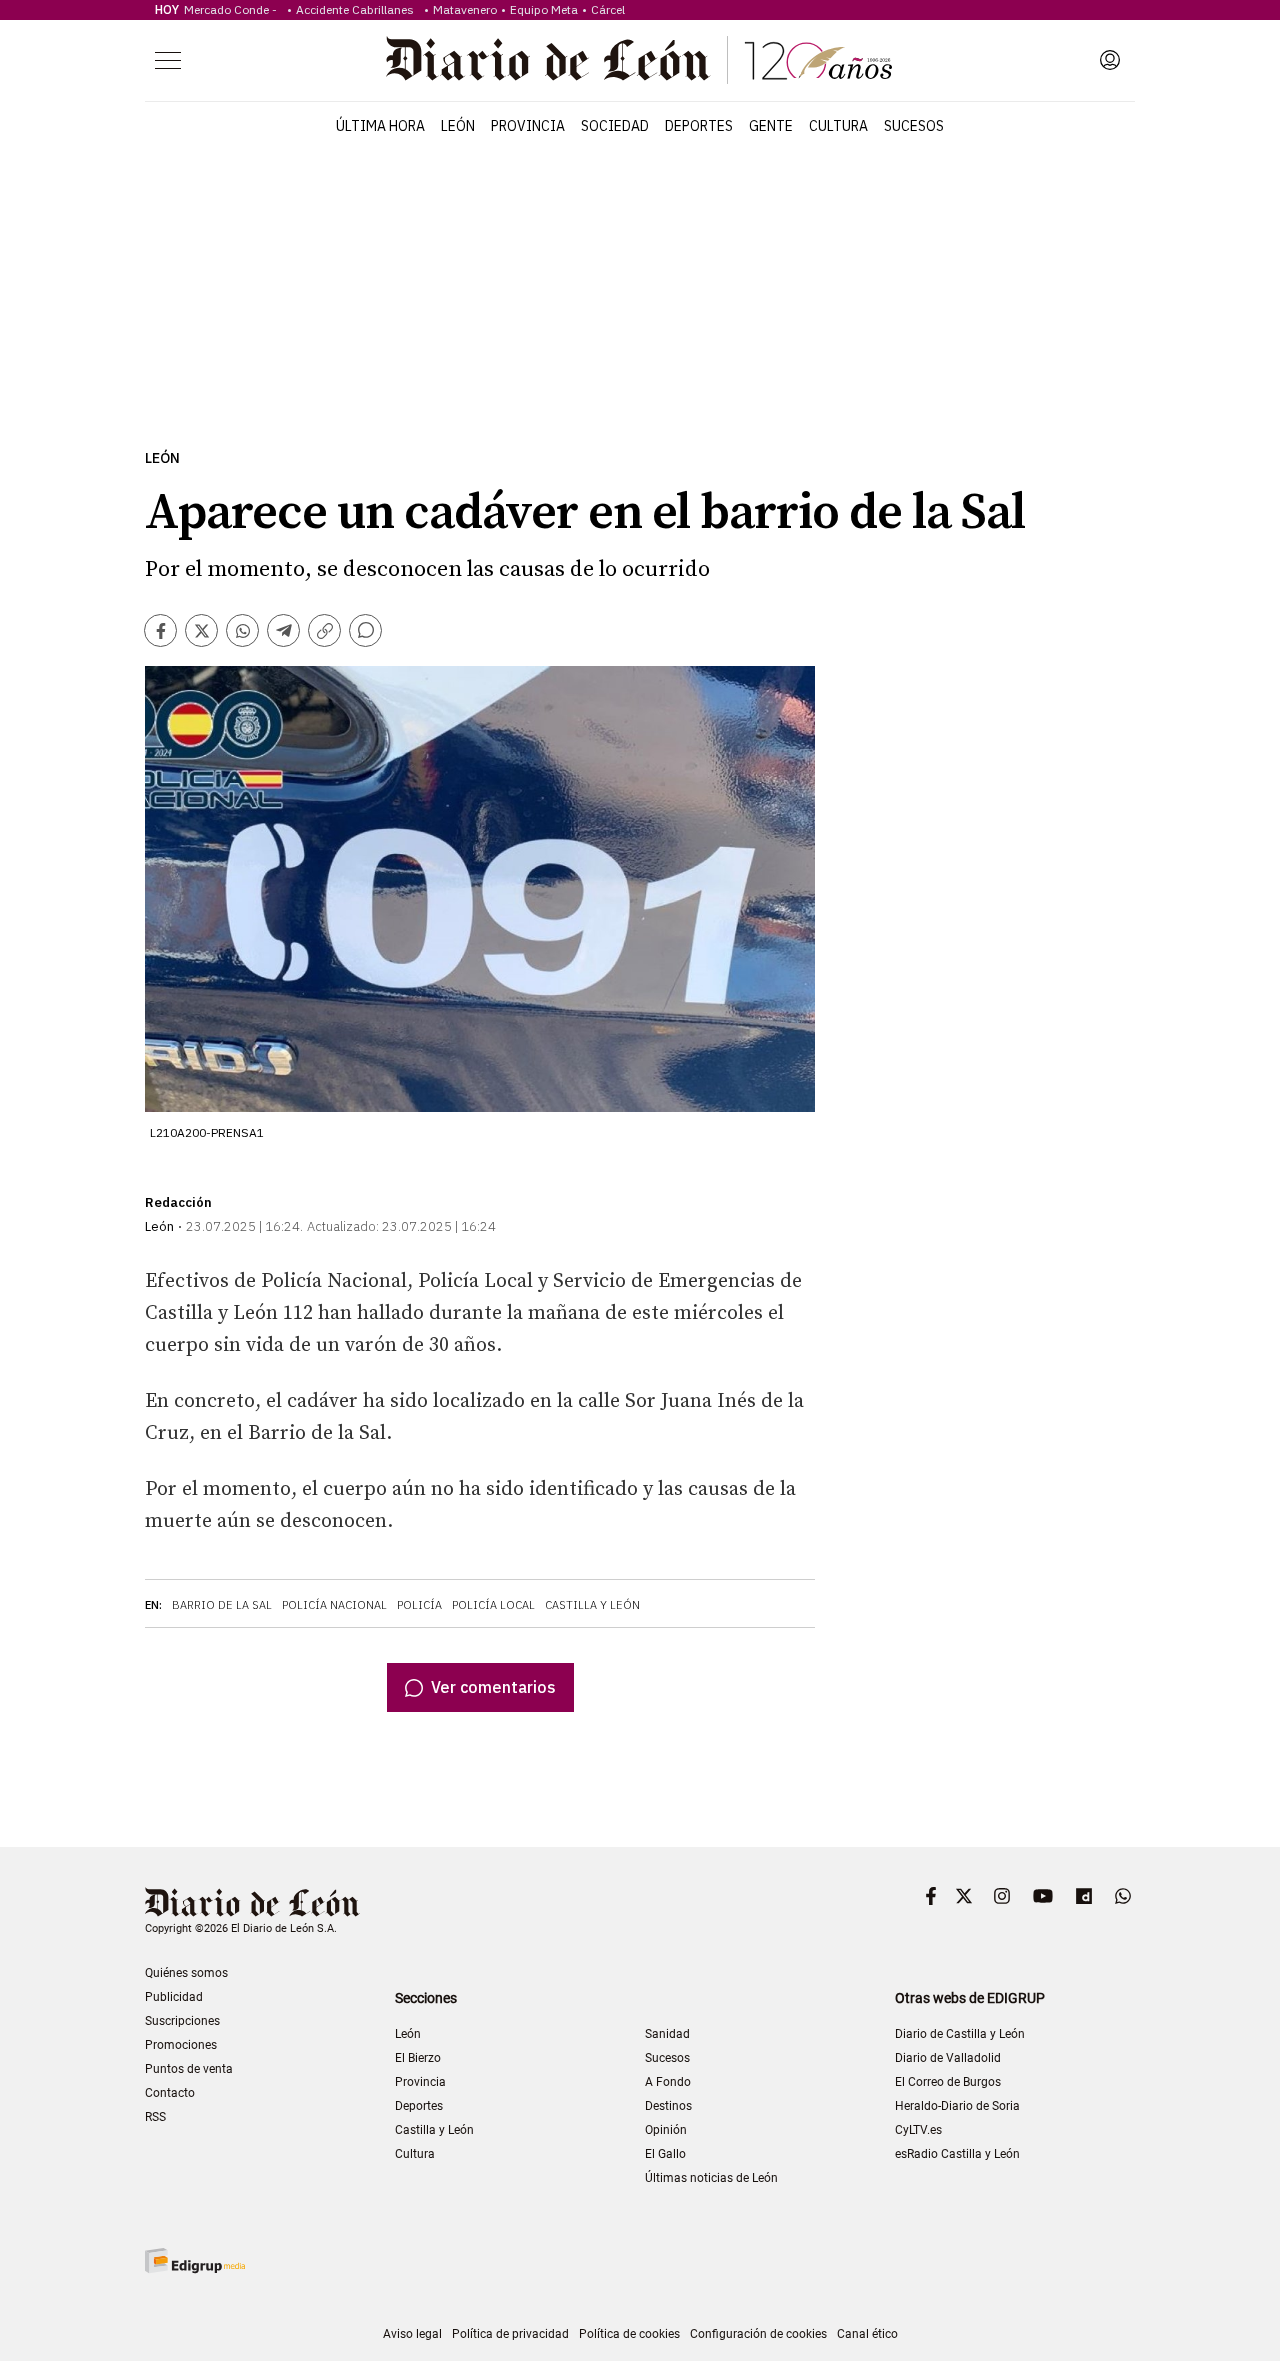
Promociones (181, 2045)
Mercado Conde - (233, 9)
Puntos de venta (189, 2069)
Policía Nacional (334, 1605)
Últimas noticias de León (711, 2178)
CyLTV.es (918, 2130)
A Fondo (668, 2082)
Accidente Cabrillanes (358, 9)
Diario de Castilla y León (960, 2034)
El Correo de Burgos (948, 2082)
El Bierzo (418, 2058)
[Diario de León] (639, 60)
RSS (155, 2117)
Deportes (699, 126)
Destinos (668, 2106)
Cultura (838, 126)
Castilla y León (592, 1605)
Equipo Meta (544, 9)
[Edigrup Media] (195, 2260)
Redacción (178, 1202)
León (458, 126)
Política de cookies (629, 2334)
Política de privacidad (510, 2334)
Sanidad (667, 2034)
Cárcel (608, 9)
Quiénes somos (186, 1973)
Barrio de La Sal (222, 1605)
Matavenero (465, 9)
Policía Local (493, 1605)
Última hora (380, 126)
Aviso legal (412, 2334)
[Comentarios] (365, 630)
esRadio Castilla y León (957, 2154)
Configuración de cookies (758, 2334)
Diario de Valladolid (948, 2058)
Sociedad (615, 126)
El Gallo (665, 2154)
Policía (419, 1605)
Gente (771, 126)
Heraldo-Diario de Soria (957, 2106)
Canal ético (867, 2334)
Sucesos (914, 126)
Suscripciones (182, 2021)
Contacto (170, 2093)
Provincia (528, 126)
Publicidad (174, 1997)
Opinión (666, 2130)
